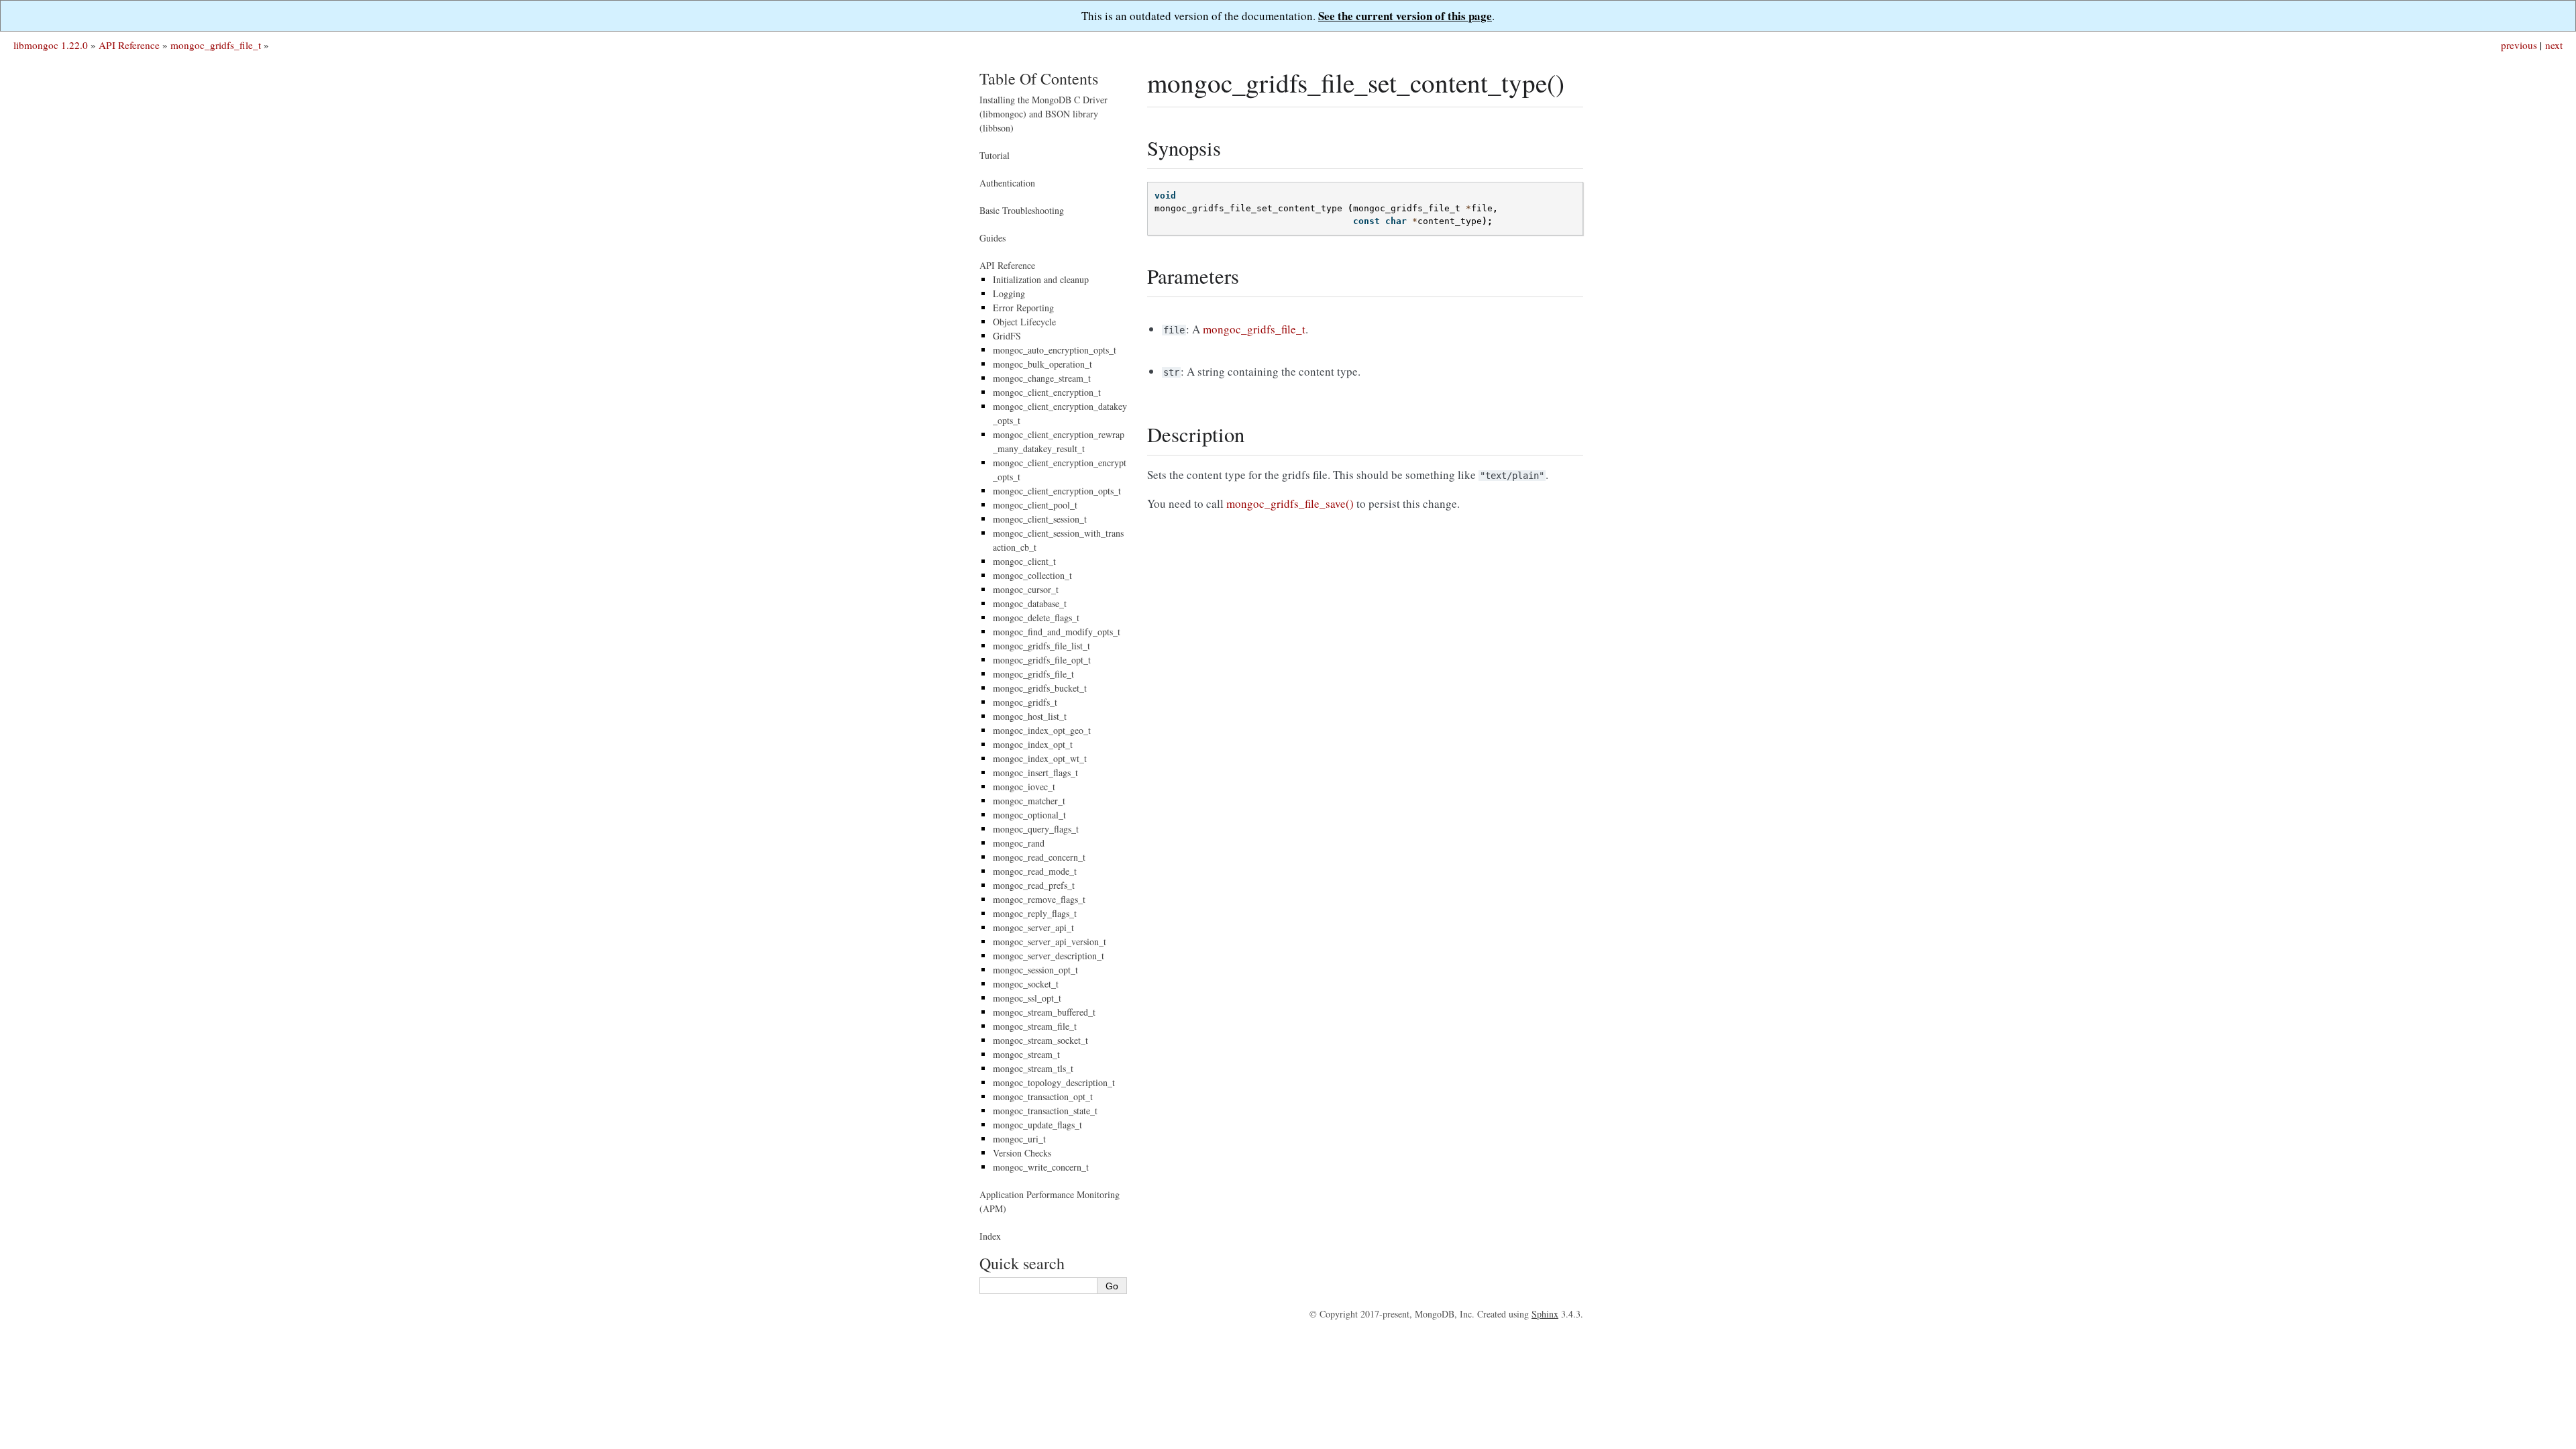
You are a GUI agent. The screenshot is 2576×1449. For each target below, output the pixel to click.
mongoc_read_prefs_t (1034, 885)
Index (990, 1236)
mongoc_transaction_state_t (1045, 1111)
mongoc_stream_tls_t (1033, 1068)
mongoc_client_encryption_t (1047, 392)
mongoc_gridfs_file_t (216, 45)
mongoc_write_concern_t (1041, 1167)
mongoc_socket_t (1026, 984)
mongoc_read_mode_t (1035, 871)
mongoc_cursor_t (1026, 589)
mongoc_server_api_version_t (1050, 942)
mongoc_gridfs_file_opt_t (1042, 660)
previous (2519, 45)
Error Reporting (1023, 308)
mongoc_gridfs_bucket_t (1040, 688)
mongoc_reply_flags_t (1035, 913)
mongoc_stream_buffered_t (1044, 1012)
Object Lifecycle (1024, 322)
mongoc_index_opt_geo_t (1042, 730)
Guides (992, 238)
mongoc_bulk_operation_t (1042, 364)
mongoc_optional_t (1029, 815)
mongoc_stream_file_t (1035, 1026)
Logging (1009, 293)
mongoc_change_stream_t (1042, 378)
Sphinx (1545, 1314)
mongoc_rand (1019, 843)
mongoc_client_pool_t (1035, 505)
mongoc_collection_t (1032, 575)
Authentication (1007, 183)
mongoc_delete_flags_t (1036, 618)
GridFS (1007, 336)
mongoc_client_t (1024, 561)
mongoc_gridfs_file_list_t (1041, 646)
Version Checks (1022, 1153)
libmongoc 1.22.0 (51, 45)
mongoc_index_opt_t (1033, 744)
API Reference (129, 45)
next (2554, 45)
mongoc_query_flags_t (1036, 829)
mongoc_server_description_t (1049, 956)
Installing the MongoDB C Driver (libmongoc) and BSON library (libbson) (1043, 114)
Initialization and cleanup (1041, 279)
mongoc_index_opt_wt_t (1040, 758)
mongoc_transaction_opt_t (1043, 1096)
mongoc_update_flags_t (1037, 1125)
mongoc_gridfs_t (1025, 702)
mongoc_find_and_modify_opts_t (1057, 632)
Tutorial (995, 155)
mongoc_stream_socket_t (1040, 1040)
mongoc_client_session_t (1040, 519)
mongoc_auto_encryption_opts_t (1055, 350)
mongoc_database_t (1030, 603)
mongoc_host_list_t (1030, 716)
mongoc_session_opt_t (1035, 970)
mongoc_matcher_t (1029, 801)
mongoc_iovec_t (1024, 787)
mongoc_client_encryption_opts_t (1057, 491)
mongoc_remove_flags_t (1039, 899)
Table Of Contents (1039, 78)
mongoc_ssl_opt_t (1027, 998)
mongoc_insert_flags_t (1035, 772)
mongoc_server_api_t (1033, 927)
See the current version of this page (1405, 16)
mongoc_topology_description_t (1054, 1082)
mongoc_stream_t (1026, 1054)
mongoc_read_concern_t (1039, 857)
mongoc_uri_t (1019, 1139)
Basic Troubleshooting (1022, 210)
